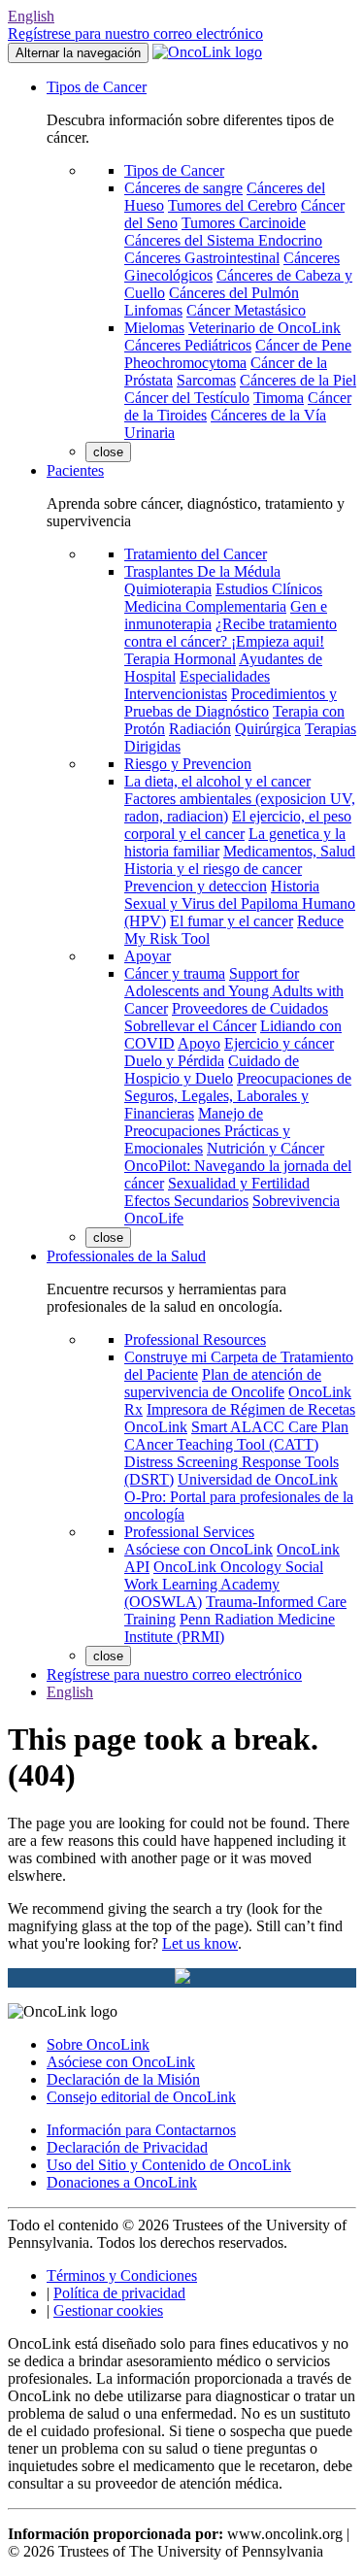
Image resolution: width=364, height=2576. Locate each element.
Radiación (200, 729)
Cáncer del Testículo (187, 398)
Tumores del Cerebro (232, 205)
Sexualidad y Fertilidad (239, 1183)
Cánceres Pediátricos (188, 345)
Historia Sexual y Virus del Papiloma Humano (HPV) (240, 903)
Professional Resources (195, 1339)
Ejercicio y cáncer (279, 1043)
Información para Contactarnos (141, 2130)
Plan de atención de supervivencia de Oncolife (223, 1383)
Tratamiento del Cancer (196, 554)
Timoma (279, 398)
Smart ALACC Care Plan (270, 1427)
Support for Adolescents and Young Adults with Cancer (234, 991)
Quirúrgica (268, 729)
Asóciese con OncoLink (199, 1549)
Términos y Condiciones (122, 2275)
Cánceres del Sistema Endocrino (223, 240)
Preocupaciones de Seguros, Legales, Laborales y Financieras (238, 1096)
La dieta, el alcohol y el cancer (217, 781)
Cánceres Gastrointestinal (202, 258)
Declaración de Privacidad (127, 2147)
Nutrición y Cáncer (265, 1148)
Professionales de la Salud (126, 1256)
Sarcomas (206, 380)
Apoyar (148, 956)
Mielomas (154, 328)
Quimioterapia (168, 589)
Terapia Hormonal (180, 659)
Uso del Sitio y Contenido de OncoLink (169, 2165)
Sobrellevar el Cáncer (190, 1026)
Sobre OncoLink (98, 2044)
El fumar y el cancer (232, 921)
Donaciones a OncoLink (122, 2182)
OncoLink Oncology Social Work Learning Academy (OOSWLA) (224, 1584)
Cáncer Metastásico (246, 310)
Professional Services (189, 1532)
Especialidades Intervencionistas (197, 685)
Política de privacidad (119, 2293)
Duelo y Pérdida (174, 1061)
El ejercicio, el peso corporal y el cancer (238, 825)
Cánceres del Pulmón (234, 293)
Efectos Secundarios (186, 1201)
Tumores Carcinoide (244, 223)
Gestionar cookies (108, 2310)
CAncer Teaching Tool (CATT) (221, 1444)
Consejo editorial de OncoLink (141, 2097)
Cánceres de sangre (183, 188)
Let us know (200, 1943)
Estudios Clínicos (269, 589)
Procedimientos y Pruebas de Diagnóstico (231, 703)
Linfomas (153, 310)
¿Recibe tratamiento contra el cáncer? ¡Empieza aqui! (231, 633)
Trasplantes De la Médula (202, 571)
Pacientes (75, 470)
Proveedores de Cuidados (250, 1008)
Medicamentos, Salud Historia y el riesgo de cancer (240, 860)
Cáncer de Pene (303, 345)
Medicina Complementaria (205, 606)
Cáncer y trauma (175, 973)
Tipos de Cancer (97, 87)
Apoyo (199, 1043)
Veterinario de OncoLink (265, 328)
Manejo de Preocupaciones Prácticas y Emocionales (207, 1131)
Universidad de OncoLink (258, 1479)
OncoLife (154, 1218)
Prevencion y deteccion (196, 886)
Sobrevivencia (296, 1201)
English (31, 16)
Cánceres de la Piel (298, 380)
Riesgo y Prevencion (188, 764)
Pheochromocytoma (185, 363)
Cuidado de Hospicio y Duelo (212, 1070)
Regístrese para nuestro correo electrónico (135, 33)
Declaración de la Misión (123, 2079)
